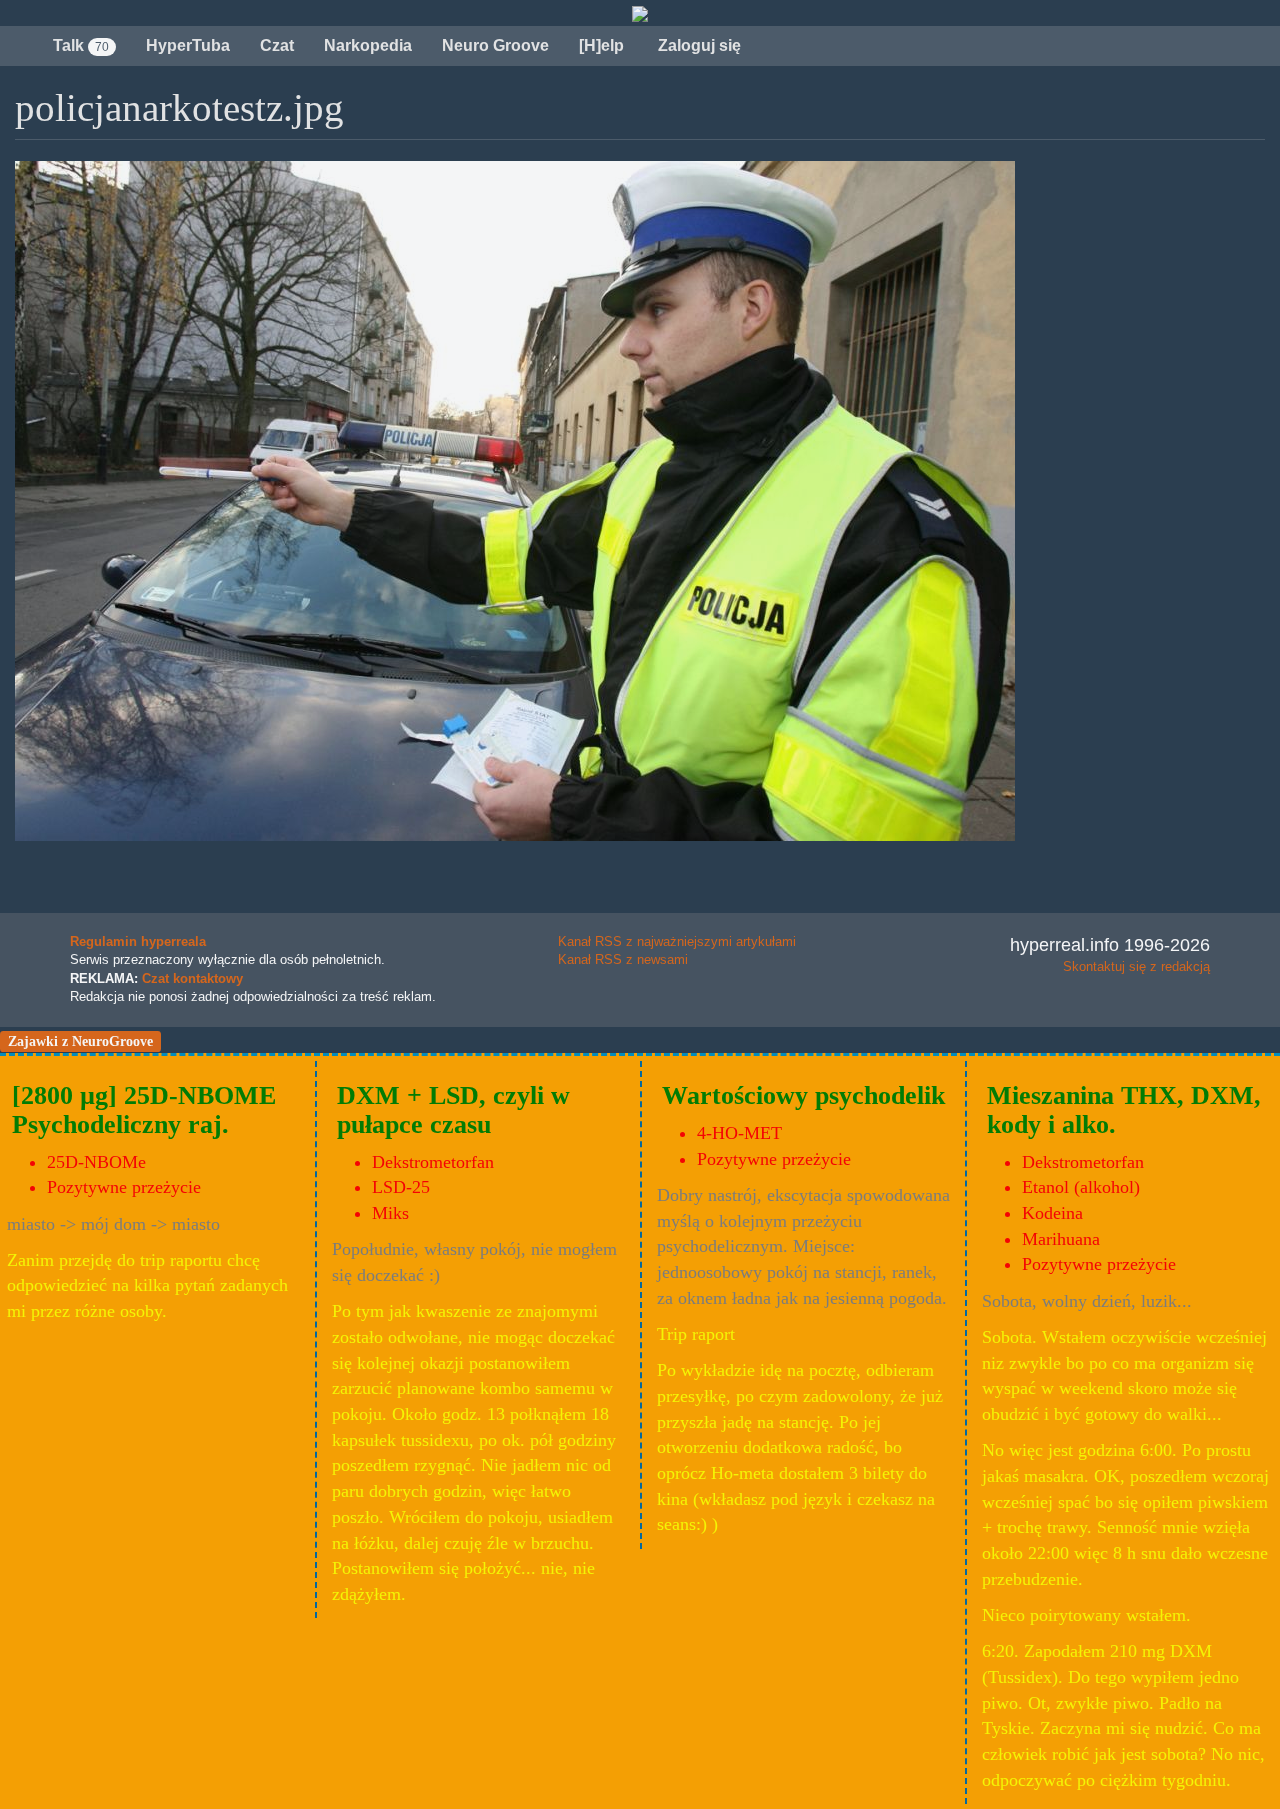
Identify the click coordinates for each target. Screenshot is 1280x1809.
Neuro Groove (495, 45)
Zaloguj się (697, 45)
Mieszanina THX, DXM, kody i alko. (1124, 1110)
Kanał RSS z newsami (623, 959)
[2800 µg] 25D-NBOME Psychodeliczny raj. (144, 1110)
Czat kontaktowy (192, 978)
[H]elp (601, 45)
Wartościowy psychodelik (803, 1095)
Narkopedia (368, 45)
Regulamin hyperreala (138, 941)
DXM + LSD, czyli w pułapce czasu (453, 1110)
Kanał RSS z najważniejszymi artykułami (677, 941)
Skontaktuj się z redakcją (1136, 966)
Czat (277, 45)
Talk (81, 45)
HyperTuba (188, 45)
